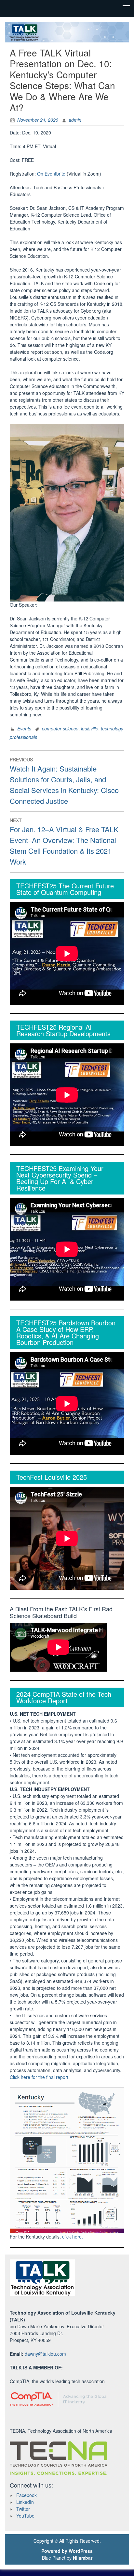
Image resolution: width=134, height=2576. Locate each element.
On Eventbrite (51, 174)
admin (75, 120)
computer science (60, 728)
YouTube (25, 2516)
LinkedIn (25, 2502)
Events (24, 728)
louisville (90, 728)
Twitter (23, 2509)
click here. (73, 2237)
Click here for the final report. (40, 2077)
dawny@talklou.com (45, 2354)
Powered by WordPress (67, 2551)
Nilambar (83, 2558)
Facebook (27, 2495)
